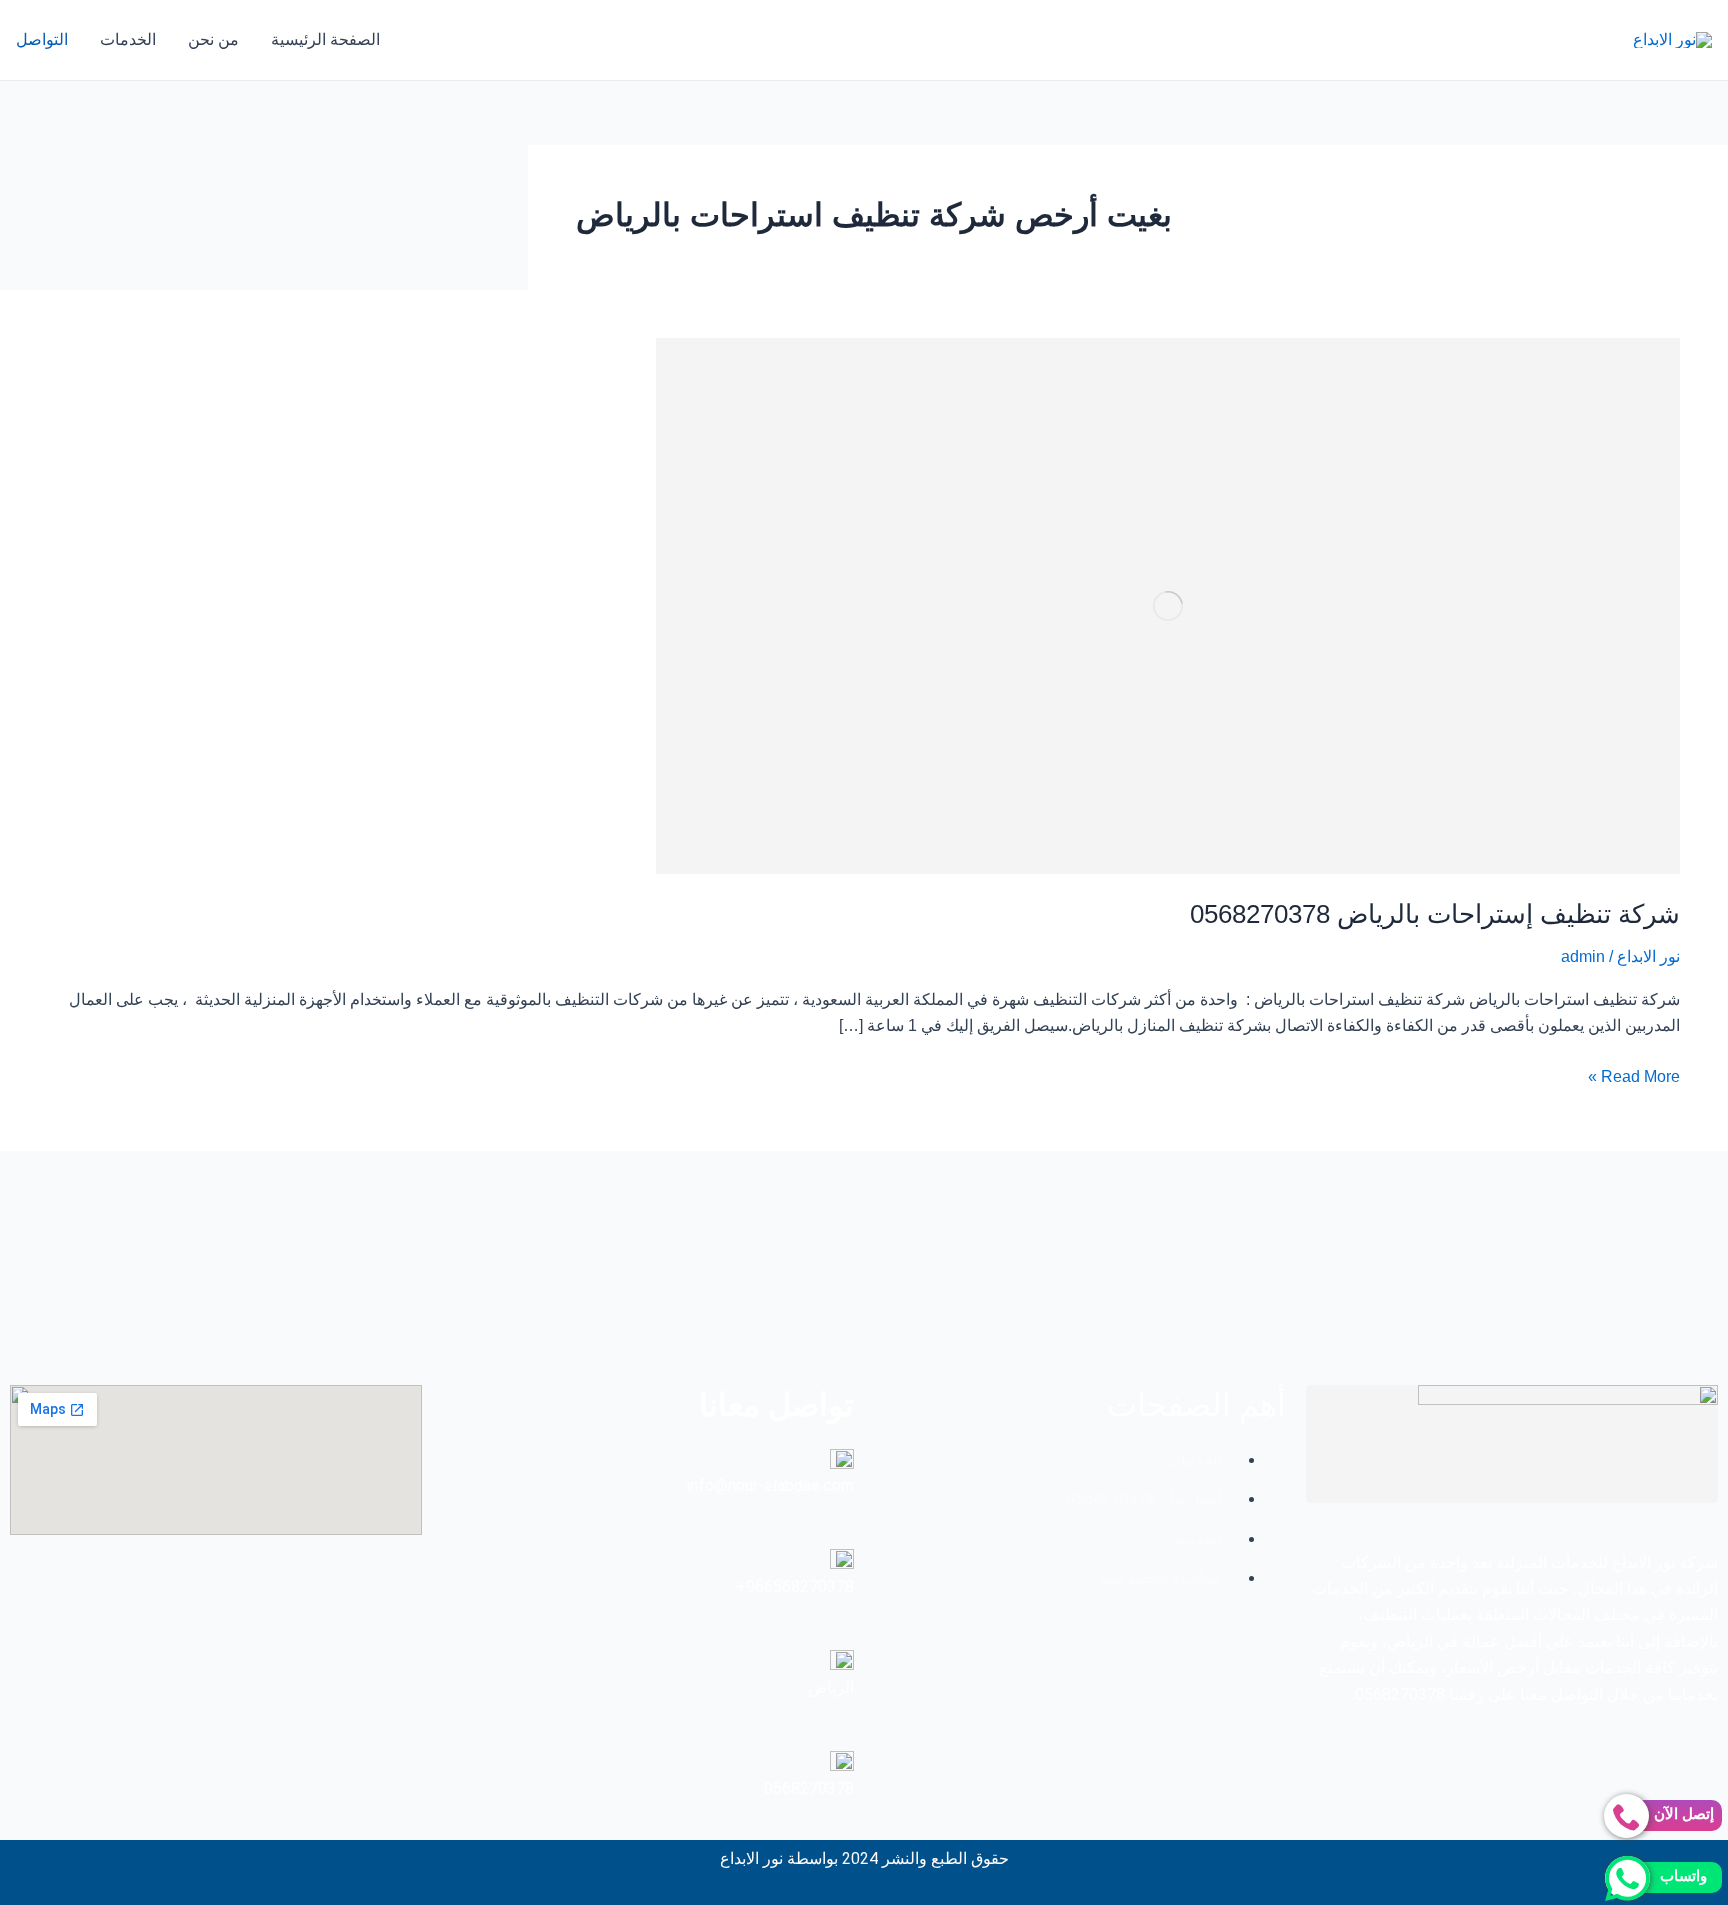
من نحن (213, 39)
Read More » (1634, 1074)
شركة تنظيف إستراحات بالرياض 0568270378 (1435, 914)
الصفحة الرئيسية (325, 39)
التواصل (42, 39)
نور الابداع (1648, 956)
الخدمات (128, 39)
